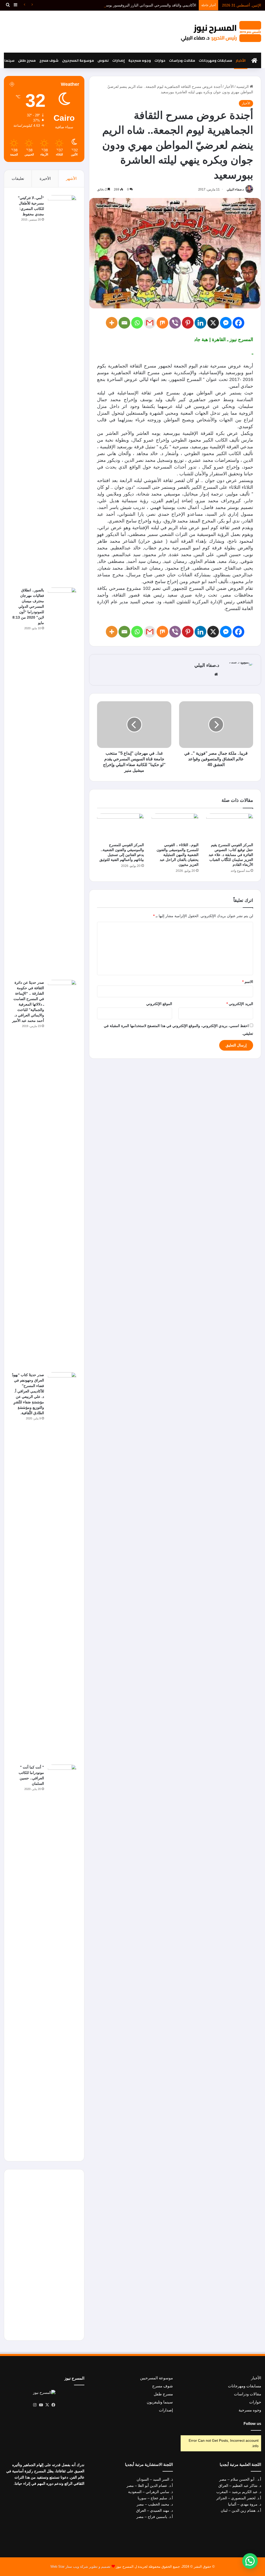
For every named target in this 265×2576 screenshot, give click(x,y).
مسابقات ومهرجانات (215, 60)
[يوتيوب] (41, 2405)
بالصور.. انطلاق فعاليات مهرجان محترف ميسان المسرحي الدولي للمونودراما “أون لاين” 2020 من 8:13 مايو (28, 606)
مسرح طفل (27, 60)
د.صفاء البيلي (235, 189)
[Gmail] (150, 323)
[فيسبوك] (54, 2405)
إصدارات (119, 60)
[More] (112, 323)
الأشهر (71, 178)
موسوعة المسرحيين (78, 60)
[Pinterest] (188, 323)
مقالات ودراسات (182, 60)
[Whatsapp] (137, 323)
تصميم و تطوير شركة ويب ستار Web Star (80, 2567)
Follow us (252, 2423)
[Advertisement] (88, 32)
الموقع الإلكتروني (159, 1004)
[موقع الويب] (216, 674)
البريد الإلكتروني (240, 1004)
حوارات (160, 60)
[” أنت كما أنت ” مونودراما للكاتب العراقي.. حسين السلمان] (62, 1959)
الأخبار (241, 60)
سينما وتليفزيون (160, 2402)
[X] (213, 323)
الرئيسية (243, 87)
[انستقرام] (35, 2405)
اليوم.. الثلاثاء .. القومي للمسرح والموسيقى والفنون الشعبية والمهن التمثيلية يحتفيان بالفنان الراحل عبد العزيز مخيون (178, 855)
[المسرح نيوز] (221, 31)
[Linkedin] (200, 323)
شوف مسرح (49, 60)
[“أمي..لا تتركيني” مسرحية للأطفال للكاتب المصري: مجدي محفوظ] (62, 390)
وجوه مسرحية (140, 60)
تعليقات (18, 178)
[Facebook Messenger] (226, 323)
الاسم (248, 982)
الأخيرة (45, 178)
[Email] (124, 323)
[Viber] (175, 323)
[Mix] (162, 323)
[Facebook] (238, 323)
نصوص (103, 60)
